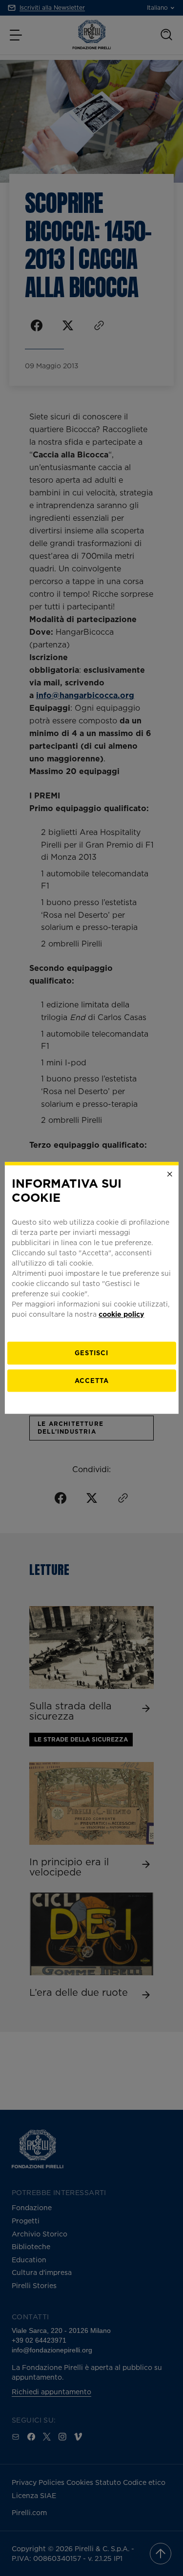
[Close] (170, 1174)
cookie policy (121, 1314)
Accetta (92, 1381)
